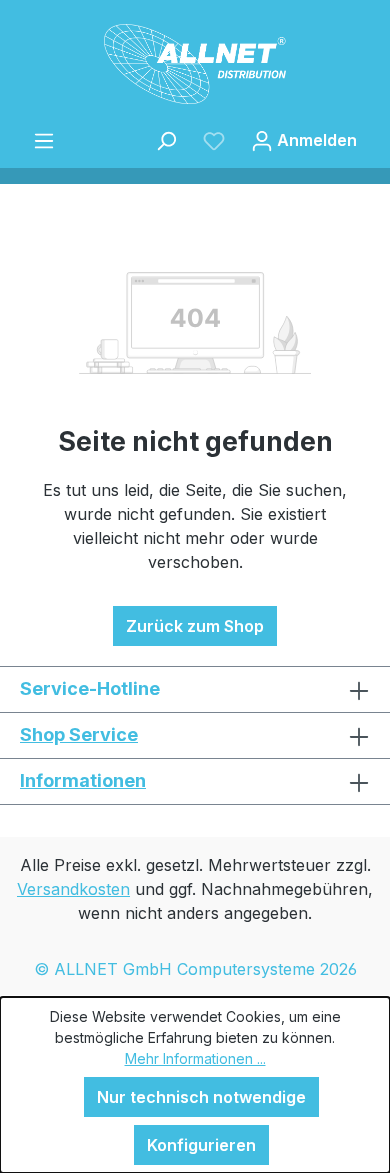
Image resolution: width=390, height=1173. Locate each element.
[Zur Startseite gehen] (195, 64)
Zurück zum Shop (195, 626)
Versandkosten (73, 889)
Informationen (83, 780)
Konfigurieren (201, 1145)
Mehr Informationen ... (195, 1058)
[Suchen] (166, 140)
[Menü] (44, 140)
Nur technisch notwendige (201, 1097)
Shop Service (79, 734)
